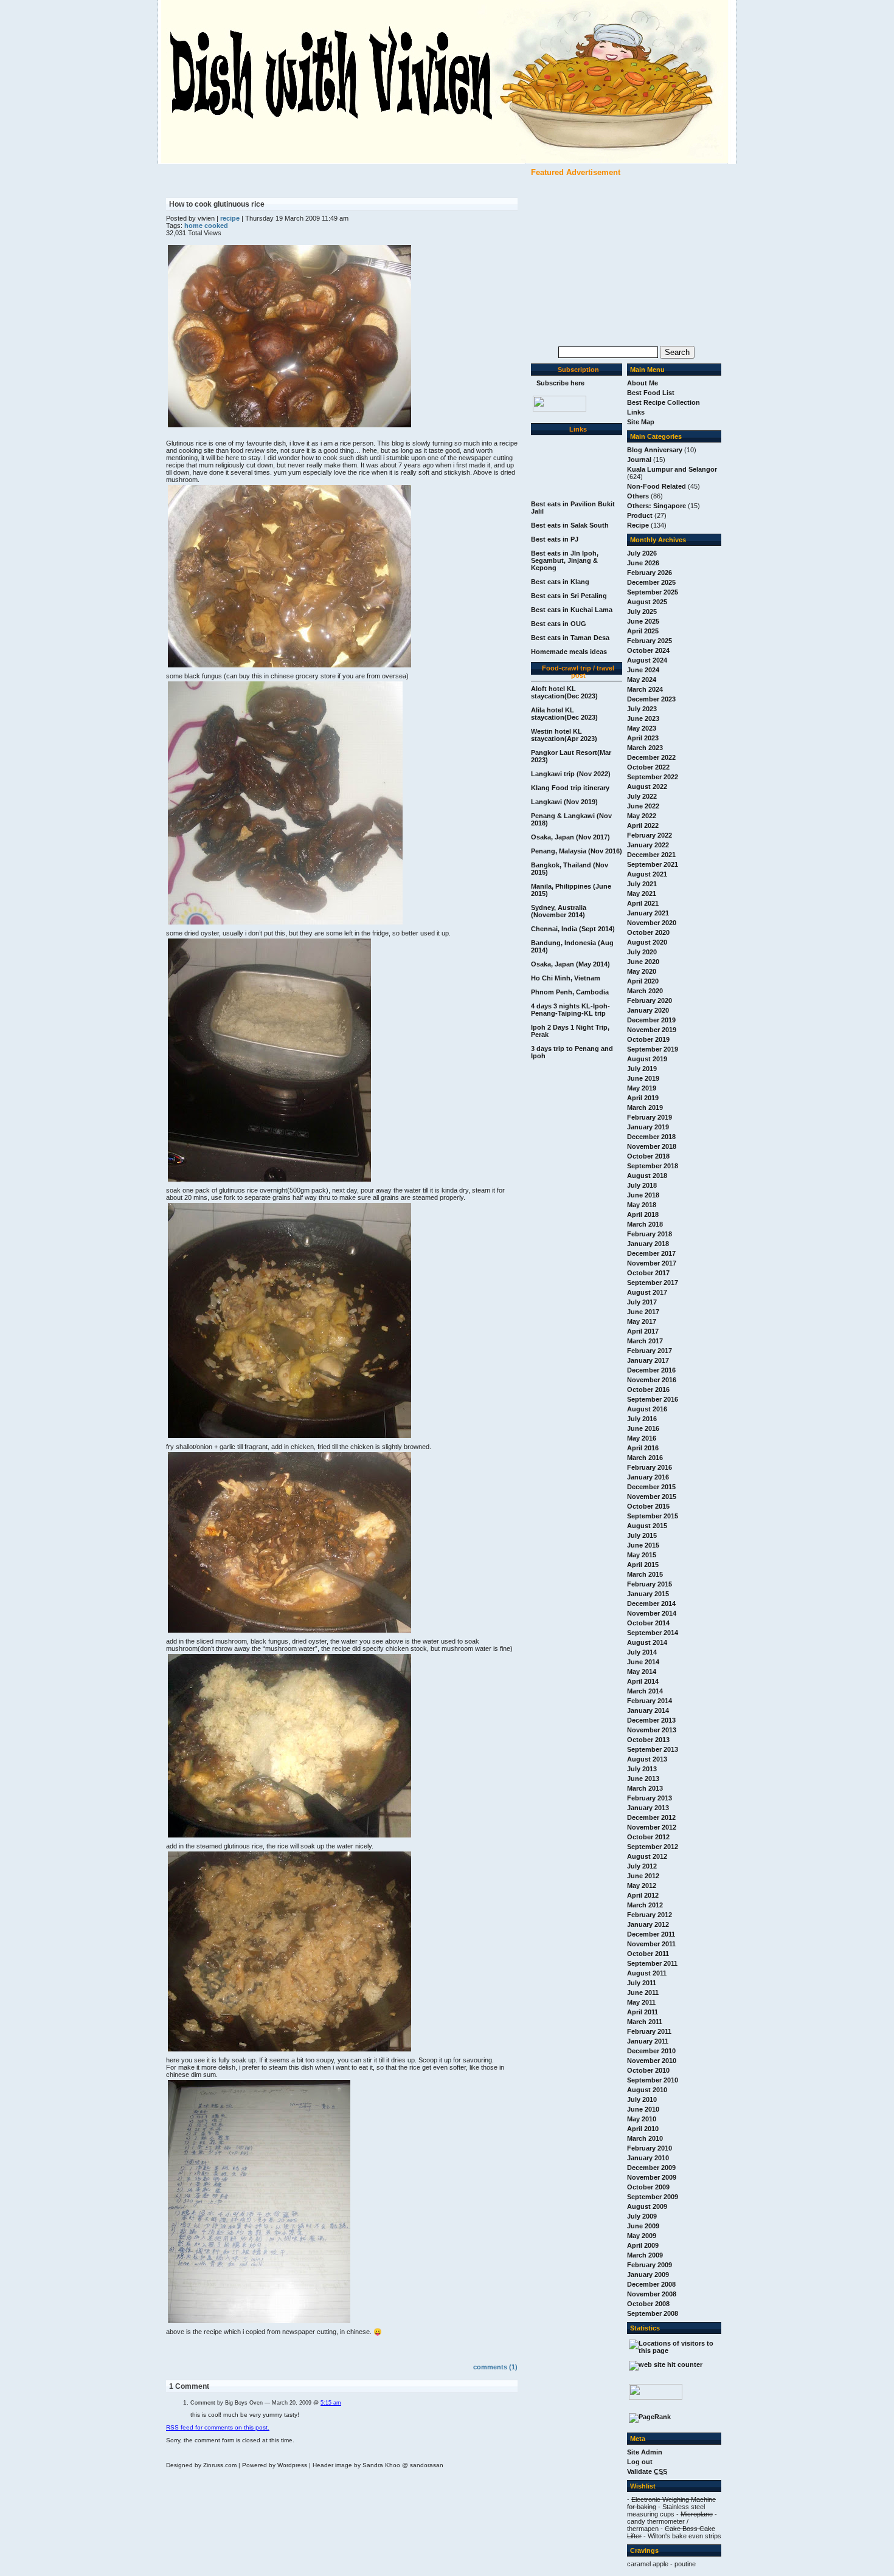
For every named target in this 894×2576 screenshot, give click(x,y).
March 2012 (645, 1905)
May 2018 (642, 1205)
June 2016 (643, 1428)
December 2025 (651, 582)
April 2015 (643, 1565)
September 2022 (653, 777)
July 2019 (642, 1069)
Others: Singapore (657, 506)
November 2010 (652, 2061)
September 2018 (653, 1166)
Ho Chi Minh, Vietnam (566, 978)
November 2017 (652, 1263)
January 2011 (648, 2041)
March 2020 (645, 991)
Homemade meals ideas (569, 652)
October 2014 (648, 1623)
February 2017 (650, 1351)
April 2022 (643, 825)
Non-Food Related (657, 486)
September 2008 (653, 2313)
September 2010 (653, 2080)
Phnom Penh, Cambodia (570, 992)
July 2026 (642, 553)
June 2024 (643, 670)
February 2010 (650, 2148)
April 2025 (643, 631)
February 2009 (650, 2265)
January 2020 (648, 1010)
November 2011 (651, 1944)
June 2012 (643, 1876)
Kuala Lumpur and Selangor (672, 469)
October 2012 (648, 1837)
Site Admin (645, 2452)
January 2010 (648, 2158)
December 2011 (651, 1934)
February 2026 (650, 573)
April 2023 (643, 738)
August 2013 (647, 1759)
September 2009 (653, 2197)
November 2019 (652, 1030)
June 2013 (643, 1779)
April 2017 (643, 1331)
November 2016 (652, 1380)
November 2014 (652, 1613)
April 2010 (643, 2129)
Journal (639, 460)
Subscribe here (560, 383)
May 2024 (642, 680)
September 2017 (653, 1283)
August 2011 (647, 1973)
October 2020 (648, 932)
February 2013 (650, 1798)
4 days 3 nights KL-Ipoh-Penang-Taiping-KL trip (570, 1010)
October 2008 (648, 2304)
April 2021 (643, 903)
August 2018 (647, 1176)
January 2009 (648, 2275)
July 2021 (642, 884)
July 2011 (642, 1983)
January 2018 (648, 1244)
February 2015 (650, 1584)
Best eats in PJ (555, 539)
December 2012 (651, 1817)
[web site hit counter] (666, 2364)
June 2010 (643, 2109)
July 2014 (642, 1652)
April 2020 (643, 981)
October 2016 (648, 1390)
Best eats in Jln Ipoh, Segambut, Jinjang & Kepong (565, 560)
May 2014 (642, 1672)
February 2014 (650, 1701)
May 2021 (642, 894)
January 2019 (648, 1127)
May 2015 (642, 1555)
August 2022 (647, 787)
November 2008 (652, 2294)
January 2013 (648, 1808)
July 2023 (642, 709)
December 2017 (651, 1253)
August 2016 (647, 1409)
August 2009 (647, 2206)
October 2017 (648, 1273)
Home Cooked (206, 226)
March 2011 (645, 2022)
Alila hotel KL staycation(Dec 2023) (564, 714)
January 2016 (648, 1477)
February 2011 (649, 2031)
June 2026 (643, 563)
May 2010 (642, 2119)
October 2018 (648, 1156)
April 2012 (643, 1895)
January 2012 (648, 1924)
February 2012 (650, 1915)
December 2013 (651, 1720)
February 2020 (650, 1000)
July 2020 (642, 952)
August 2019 (647, 1059)
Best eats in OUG (559, 624)
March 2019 (645, 1107)
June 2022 (643, 806)
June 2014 (643, 1662)
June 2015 (643, 1545)
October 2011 (648, 1954)
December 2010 (651, 2051)
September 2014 (653, 1633)
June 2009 (643, 2226)
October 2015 (648, 1506)
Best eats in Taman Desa (570, 638)
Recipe (638, 525)
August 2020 (647, 942)
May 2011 (641, 2002)
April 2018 (643, 1214)
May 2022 (642, 816)
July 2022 (642, 796)
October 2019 (648, 1039)
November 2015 (652, 1496)
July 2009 (642, 2216)
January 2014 (648, 1710)
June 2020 (643, 962)
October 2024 (648, 650)
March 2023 (645, 748)
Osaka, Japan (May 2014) (570, 964)
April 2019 (643, 1098)
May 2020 (642, 971)
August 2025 (647, 602)
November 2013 (652, 1730)
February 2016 (650, 1467)
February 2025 (650, 641)
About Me (643, 383)
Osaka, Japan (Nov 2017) (570, 837)
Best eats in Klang (560, 582)
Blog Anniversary (655, 450)
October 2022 (648, 767)
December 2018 (651, 1137)
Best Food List (651, 393)
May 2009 (642, 2236)
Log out (640, 2462)
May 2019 (642, 1088)
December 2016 (651, 1370)
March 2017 (645, 1341)
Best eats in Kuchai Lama (572, 610)
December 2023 (651, 699)
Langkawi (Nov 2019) (564, 802)
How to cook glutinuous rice (217, 204)
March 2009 (645, 2255)
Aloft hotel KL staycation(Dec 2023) (564, 692)
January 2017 (648, 1360)
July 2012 (642, 1866)
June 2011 (643, 1992)
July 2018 (642, 1185)
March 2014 (645, 1691)
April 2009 (643, 2245)
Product (640, 515)
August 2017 (647, 1292)
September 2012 (653, 1847)
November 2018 (652, 1146)
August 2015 (647, 1526)
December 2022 (651, 757)
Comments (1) (495, 2367)
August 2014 (647, 1642)
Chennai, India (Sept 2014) (573, 929)
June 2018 (643, 1195)
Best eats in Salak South (570, 525)
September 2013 (653, 1749)
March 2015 (645, 1574)
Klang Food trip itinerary (570, 788)
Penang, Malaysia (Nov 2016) (577, 851)
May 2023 (642, 728)
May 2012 (642, 1886)
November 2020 (652, 923)
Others (638, 496)
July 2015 (642, 1535)
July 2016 (642, 1419)
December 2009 (651, 2168)
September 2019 (653, 1049)
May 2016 (642, 1438)
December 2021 (651, 855)
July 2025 (642, 611)
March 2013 (645, 1788)
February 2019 (650, 1117)
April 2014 (643, 1681)
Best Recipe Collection (664, 402)
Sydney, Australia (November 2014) (559, 911)
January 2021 (648, 913)
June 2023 (643, 718)
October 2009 (648, 2187)
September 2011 (652, 1963)
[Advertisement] (626, 261)
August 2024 (647, 660)
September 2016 (653, 1399)
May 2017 (642, 1321)
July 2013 (642, 1769)
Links (636, 412)
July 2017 (642, 1302)
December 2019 (651, 1020)
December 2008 (651, 2284)
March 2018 (645, 1224)
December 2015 (651, 1487)
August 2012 (647, 1856)
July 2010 (642, 2099)
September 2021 (653, 864)
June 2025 (643, 621)
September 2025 (653, 592)
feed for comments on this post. (218, 2427)
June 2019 (643, 1078)
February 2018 (650, 1234)
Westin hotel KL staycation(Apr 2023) (564, 735)
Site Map (641, 422)
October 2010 (648, 2070)
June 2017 (643, 1312)
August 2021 (647, 874)
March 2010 (645, 2138)
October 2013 (648, 1740)
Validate (647, 2471)
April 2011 (643, 2012)
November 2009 (652, 2177)
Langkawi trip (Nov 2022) (571, 774)
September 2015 (653, 1516)
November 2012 (652, 1827)
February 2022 (650, 835)
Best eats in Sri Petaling (569, 596)
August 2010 (647, 2090)
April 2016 (643, 1448)
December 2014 (651, 1603)
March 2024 (645, 689)
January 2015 (648, 1594)
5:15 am (331, 2403)
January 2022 (648, 845)
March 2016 (645, 1458)
